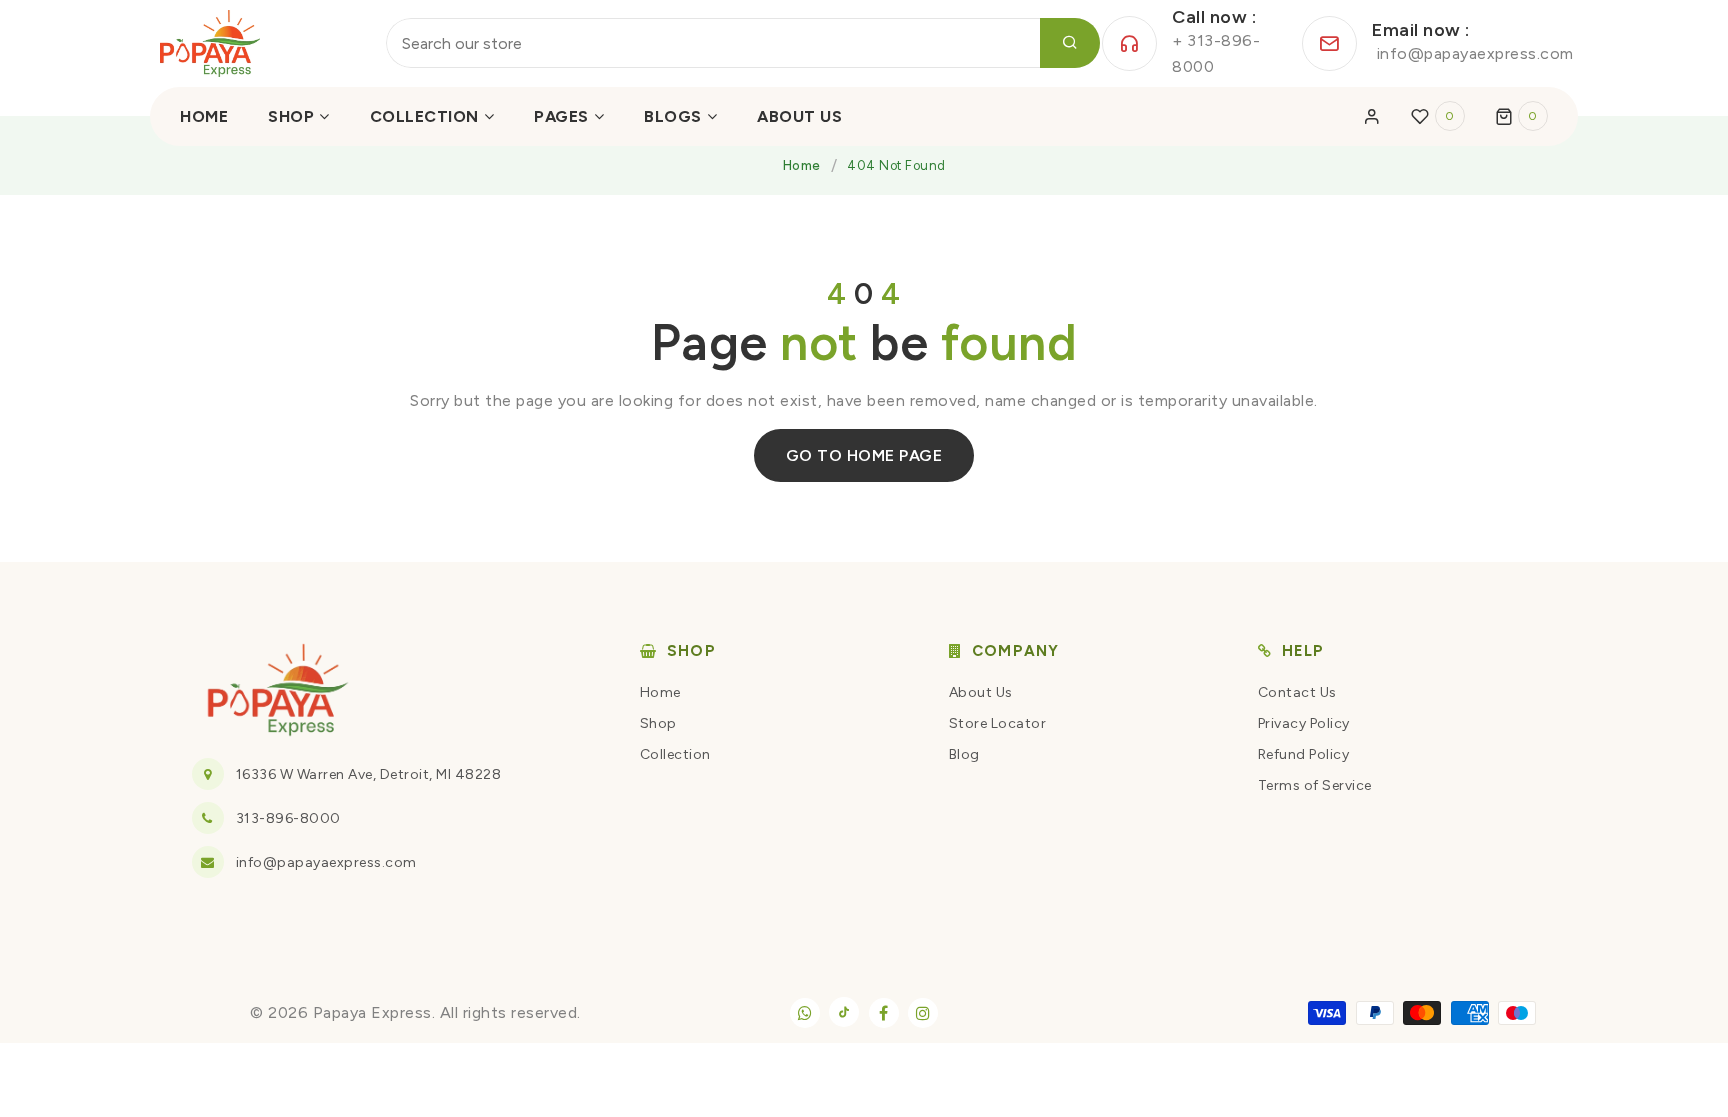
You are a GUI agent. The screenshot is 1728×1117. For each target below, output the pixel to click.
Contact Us (1297, 692)
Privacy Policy (1304, 723)
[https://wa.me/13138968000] (805, 1013)
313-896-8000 (288, 818)
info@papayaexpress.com (326, 862)
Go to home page (864, 455)
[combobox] (743, 43)
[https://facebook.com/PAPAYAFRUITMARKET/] (884, 1013)
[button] (1522, 116)
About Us (981, 692)
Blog (964, 754)
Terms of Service (1315, 785)
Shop (658, 723)
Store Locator (998, 723)
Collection (675, 754)
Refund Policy (1304, 754)
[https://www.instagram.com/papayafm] (923, 1013)
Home (802, 165)
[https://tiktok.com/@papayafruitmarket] (844, 1012)
